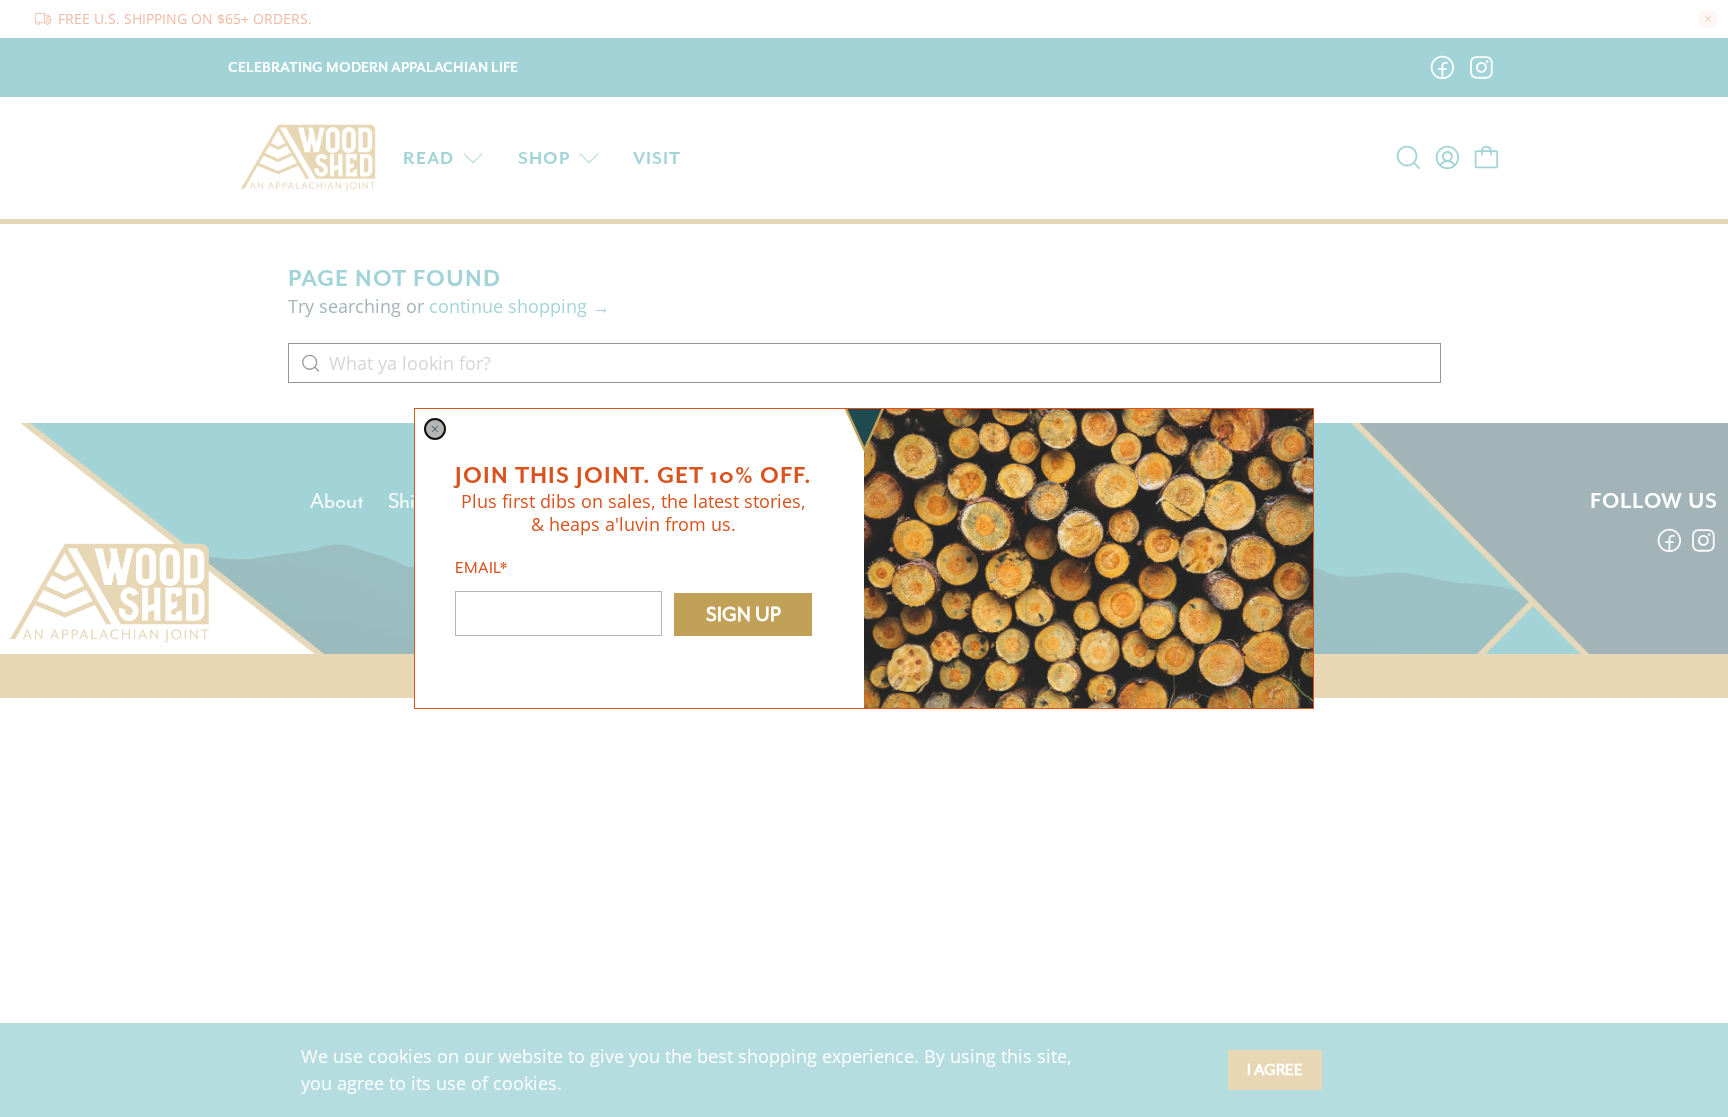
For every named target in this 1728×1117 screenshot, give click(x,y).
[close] (435, 429)
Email (481, 568)
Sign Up (743, 614)
